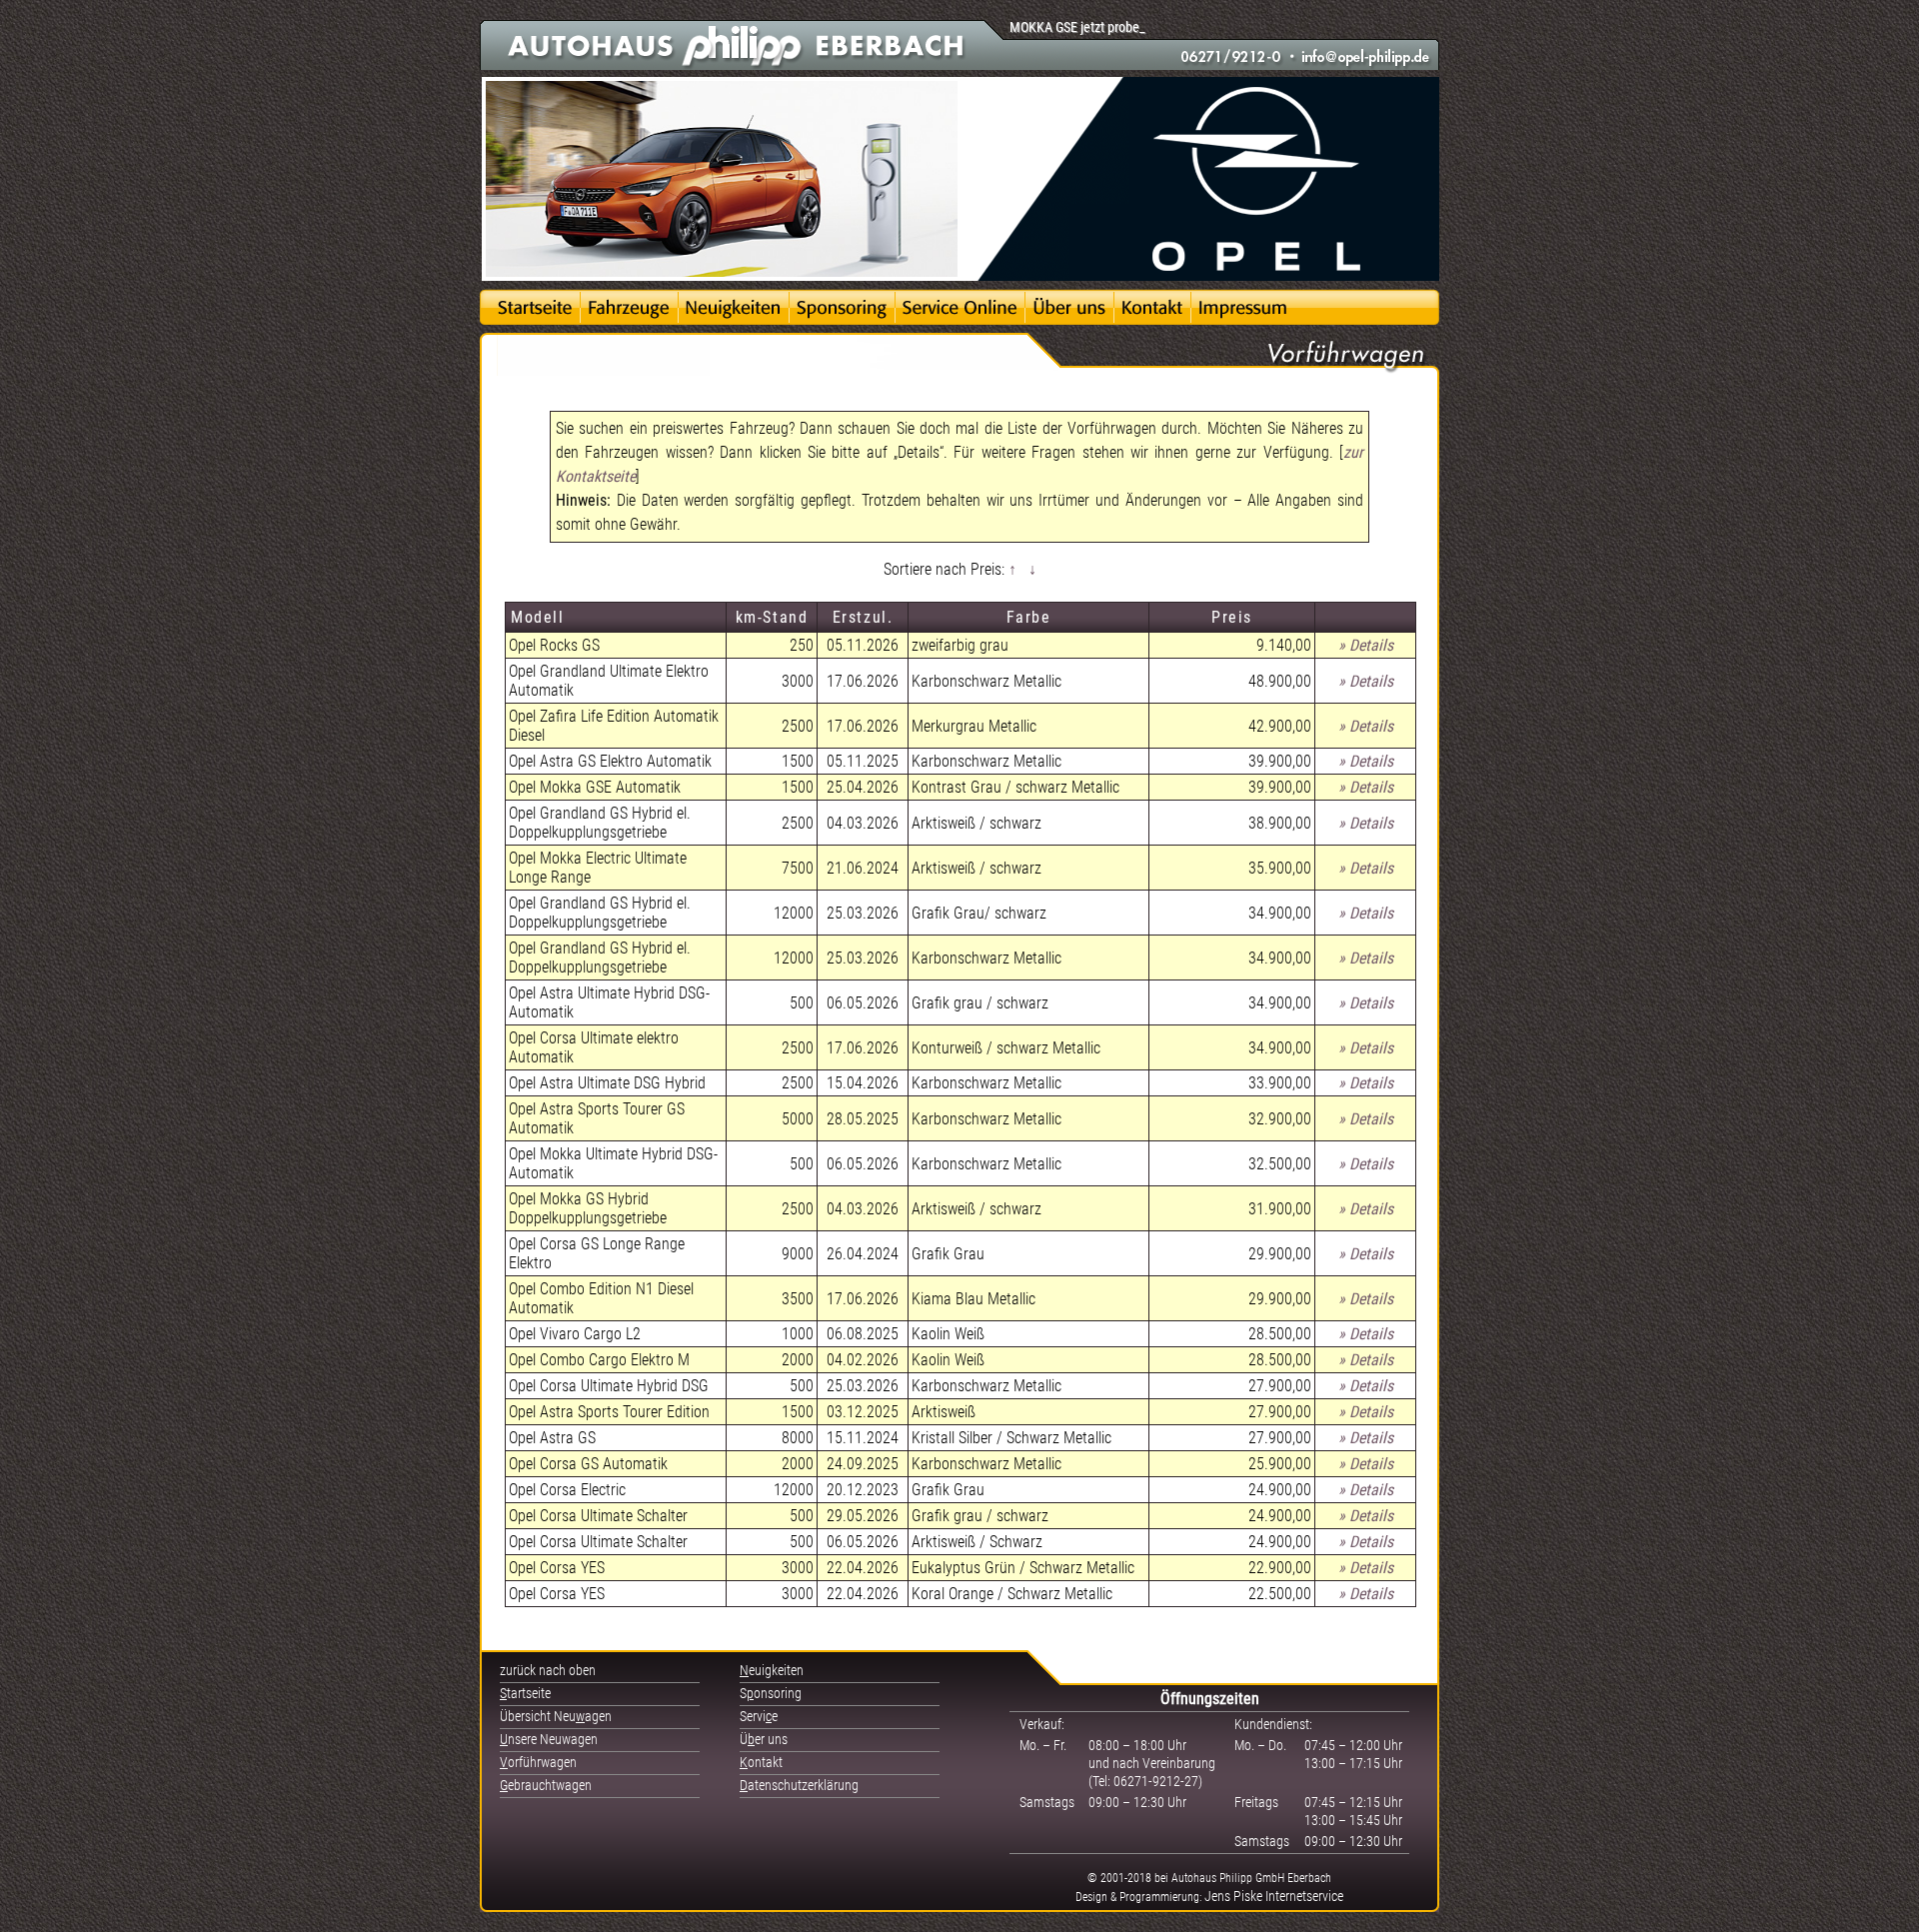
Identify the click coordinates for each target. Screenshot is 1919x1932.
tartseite (525, 1693)
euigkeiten (772, 1670)
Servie (759, 1716)
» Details (1366, 645)
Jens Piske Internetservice (1274, 1896)
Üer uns (764, 1739)
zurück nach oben (548, 1670)
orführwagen (538, 1762)
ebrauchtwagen (546, 1785)
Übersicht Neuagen (556, 1716)
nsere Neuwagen (549, 1739)
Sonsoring (771, 1693)
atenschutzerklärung (799, 1785)
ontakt (761, 1762)
